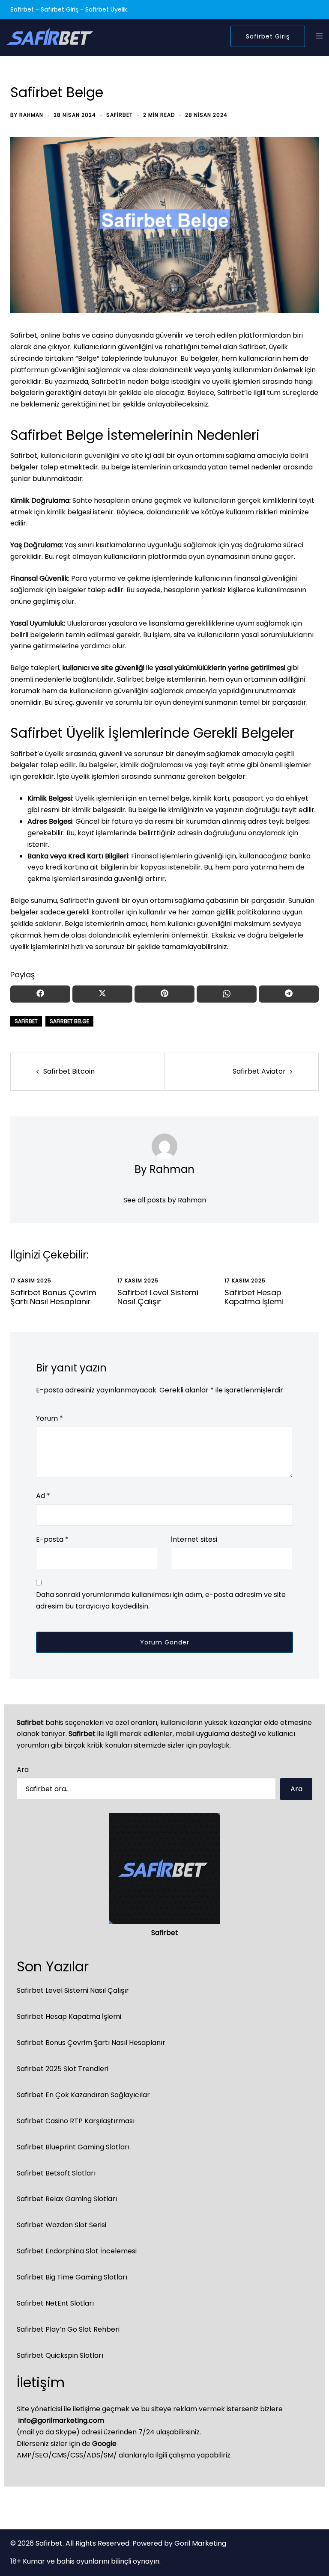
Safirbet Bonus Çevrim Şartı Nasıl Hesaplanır (53, 1297)
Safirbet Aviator (259, 1071)
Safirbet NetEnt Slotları (55, 2303)
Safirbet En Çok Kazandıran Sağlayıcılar (83, 2095)
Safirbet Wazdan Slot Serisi (61, 2225)
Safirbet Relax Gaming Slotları (67, 2199)
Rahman (31, 115)
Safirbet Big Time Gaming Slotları (72, 2277)
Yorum (49, 1418)
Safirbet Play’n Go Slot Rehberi (68, 2329)
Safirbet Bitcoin (69, 1071)
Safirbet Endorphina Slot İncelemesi (77, 2251)
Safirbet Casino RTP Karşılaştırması (76, 2121)
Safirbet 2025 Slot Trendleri (63, 2069)
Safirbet (120, 115)
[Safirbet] (50, 36)
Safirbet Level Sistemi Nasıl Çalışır (158, 1297)
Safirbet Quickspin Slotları (60, 2355)
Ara (23, 1770)
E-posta (52, 1539)
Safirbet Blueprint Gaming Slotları (73, 2147)
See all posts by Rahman (165, 1200)
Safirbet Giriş (268, 36)
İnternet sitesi (194, 1539)
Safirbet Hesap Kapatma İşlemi (254, 1297)
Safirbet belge (141, 679)
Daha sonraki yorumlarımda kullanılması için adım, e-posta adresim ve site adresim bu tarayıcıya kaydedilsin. (161, 1600)
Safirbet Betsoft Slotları (56, 2173)
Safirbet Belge (69, 1021)
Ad (43, 1496)
